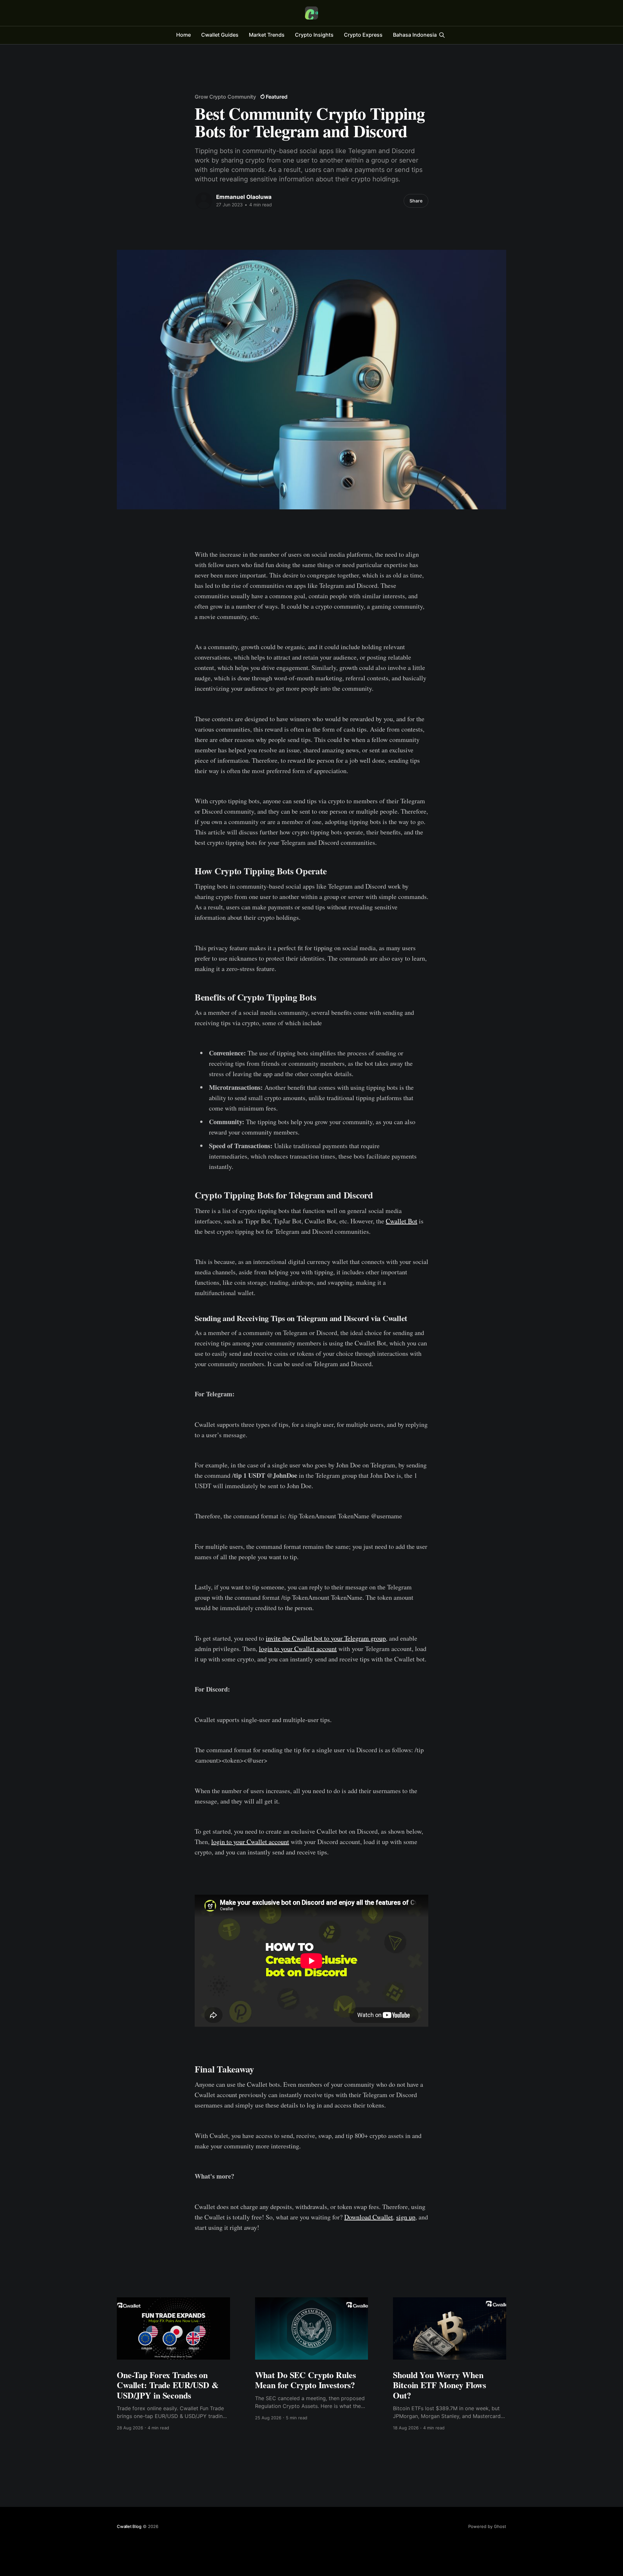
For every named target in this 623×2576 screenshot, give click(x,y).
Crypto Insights (314, 35)
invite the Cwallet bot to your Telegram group (326, 1638)
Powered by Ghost (487, 2526)
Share (416, 201)
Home (183, 35)
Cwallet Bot (402, 1221)
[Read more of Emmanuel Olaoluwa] (204, 201)
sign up (406, 2217)
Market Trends (267, 35)
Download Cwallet (369, 2217)
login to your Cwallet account (298, 1649)
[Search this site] (442, 35)
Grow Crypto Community (225, 97)
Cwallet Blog (129, 2526)
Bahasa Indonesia (415, 35)
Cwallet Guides (220, 35)
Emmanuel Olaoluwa (244, 197)
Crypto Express (363, 35)
